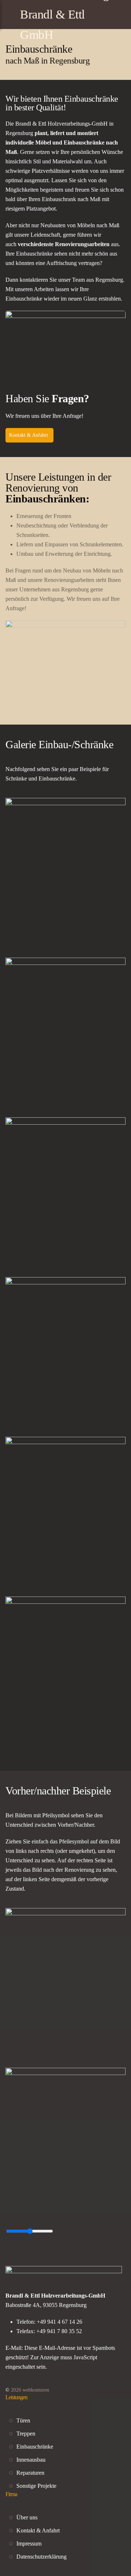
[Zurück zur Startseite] (65, 15)
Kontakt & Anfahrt (29, 435)
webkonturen (30, 2390)
